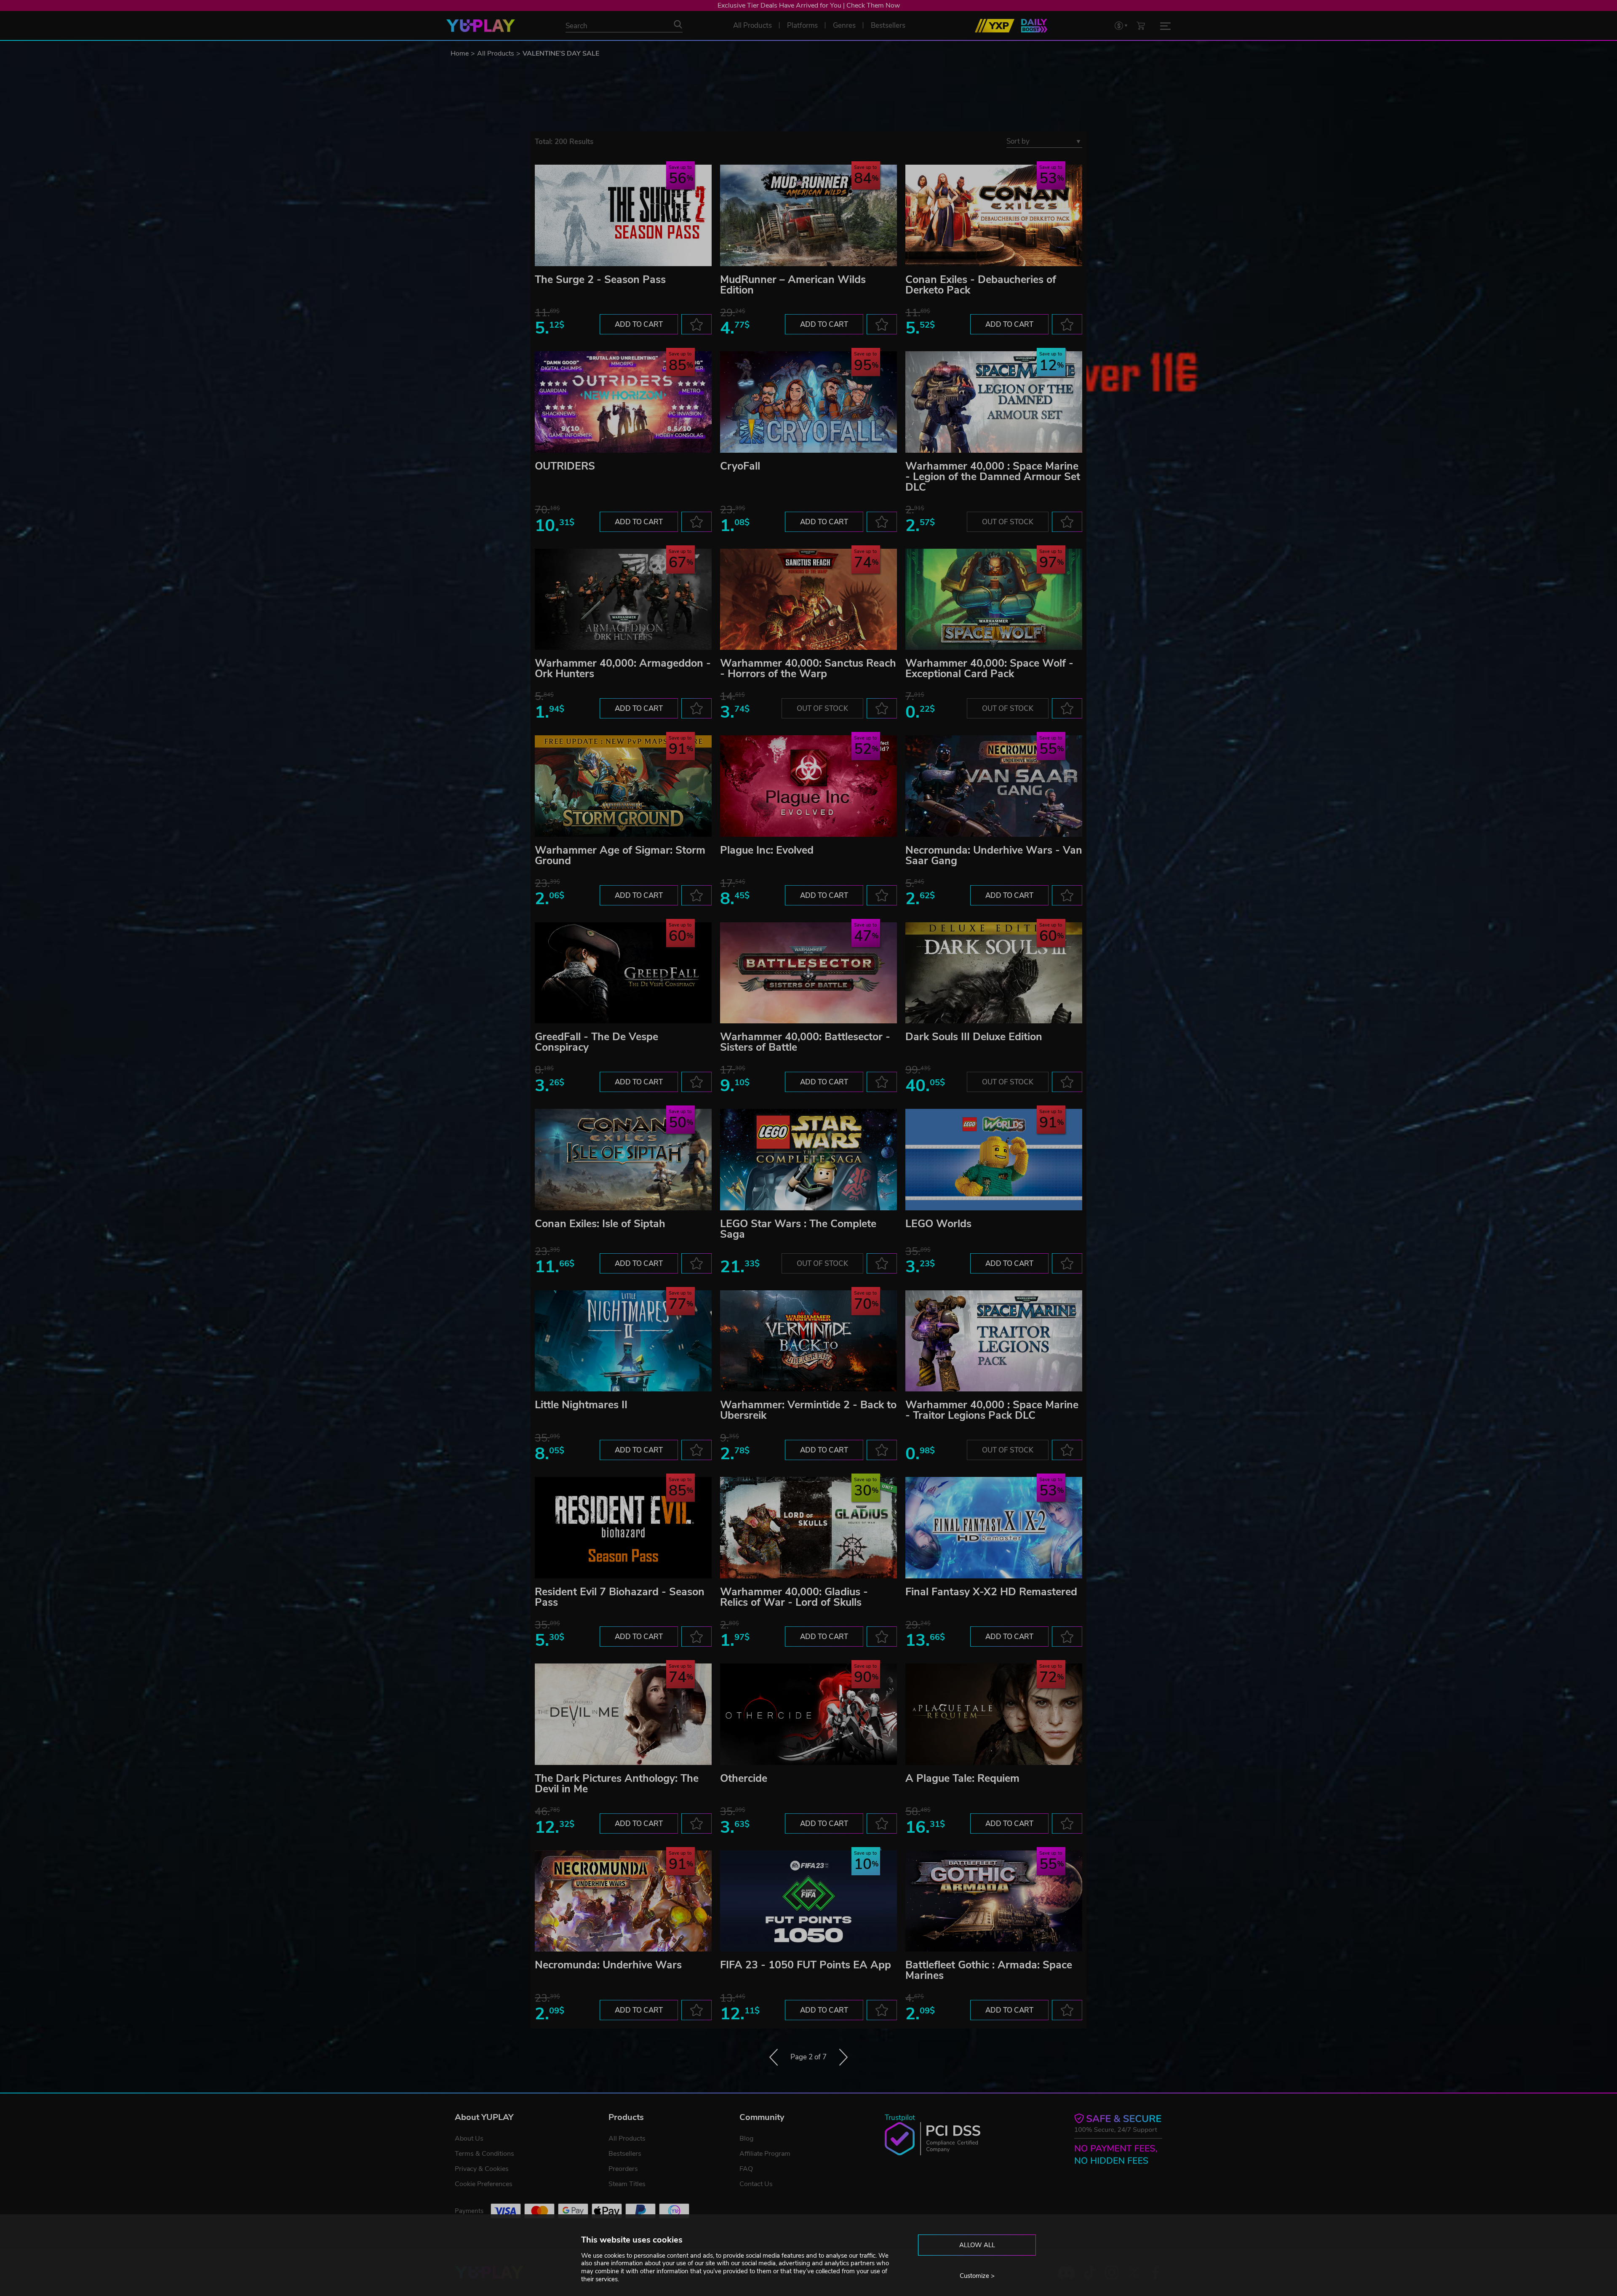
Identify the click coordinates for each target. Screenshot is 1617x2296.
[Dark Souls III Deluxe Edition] (994, 973)
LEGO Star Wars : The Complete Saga (798, 1229)
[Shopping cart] (1141, 25)
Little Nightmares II (581, 1405)
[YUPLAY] (481, 26)
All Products (496, 53)
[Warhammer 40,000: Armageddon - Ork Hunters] (623, 599)
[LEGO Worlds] (994, 1160)
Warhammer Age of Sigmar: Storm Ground (620, 856)
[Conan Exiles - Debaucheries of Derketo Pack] (994, 215)
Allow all (977, 2245)
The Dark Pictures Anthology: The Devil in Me (617, 1784)
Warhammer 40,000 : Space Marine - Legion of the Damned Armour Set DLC (993, 477)
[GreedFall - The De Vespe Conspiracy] (623, 973)
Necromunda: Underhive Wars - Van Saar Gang (994, 856)
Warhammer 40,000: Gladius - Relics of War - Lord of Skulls (794, 1597)
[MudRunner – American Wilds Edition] (808, 215)
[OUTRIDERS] (623, 402)
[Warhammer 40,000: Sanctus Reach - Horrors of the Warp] (808, 599)
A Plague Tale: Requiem (962, 1778)
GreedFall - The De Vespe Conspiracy (596, 1042)
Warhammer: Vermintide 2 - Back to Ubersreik (808, 1410)
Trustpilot (900, 2118)
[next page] (843, 2057)
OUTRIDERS (565, 466)
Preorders (623, 2169)
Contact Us (756, 2184)
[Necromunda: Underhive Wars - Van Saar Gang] (994, 786)
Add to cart (639, 324)
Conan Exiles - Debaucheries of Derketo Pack (981, 285)
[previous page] (774, 2057)
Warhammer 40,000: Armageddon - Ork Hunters (623, 669)
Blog (746, 2138)
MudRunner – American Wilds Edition (793, 285)
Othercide (744, 1778)
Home (460, 53)
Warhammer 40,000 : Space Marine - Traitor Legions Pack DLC (992, 1410)
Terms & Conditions (484, 2154)
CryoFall (740, 466)
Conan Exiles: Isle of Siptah (600, 1224)
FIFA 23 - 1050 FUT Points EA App (806, 1965)
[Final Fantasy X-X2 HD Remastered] (994, 1528)
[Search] (678, 24)
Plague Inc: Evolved (767, 850)
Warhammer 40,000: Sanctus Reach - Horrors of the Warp (808, 669)
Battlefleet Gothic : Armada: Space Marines (989, 1970)
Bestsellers (625, 2154)
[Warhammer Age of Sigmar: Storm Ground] (623, 786)
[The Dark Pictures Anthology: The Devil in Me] (623, 1714)
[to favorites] (696, 324)
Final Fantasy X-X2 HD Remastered (991, 1592)
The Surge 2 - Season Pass (600, 280)
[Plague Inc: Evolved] (808, 786)
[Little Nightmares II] (623, 1341)
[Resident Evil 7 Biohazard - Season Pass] (623, 1528)
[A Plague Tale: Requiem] (994, 1714)
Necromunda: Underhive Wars (608, 1965)
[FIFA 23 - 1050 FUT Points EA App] (808, 1901)
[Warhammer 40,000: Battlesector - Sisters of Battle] (808, 973)
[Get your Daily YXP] (1034, 26)
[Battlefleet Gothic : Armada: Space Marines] (994, 1901)
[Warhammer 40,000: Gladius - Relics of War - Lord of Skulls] (808, 1528)
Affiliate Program (765, 2154)
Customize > (977, 2276)
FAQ (746, 2169)
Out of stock (1008, 522)
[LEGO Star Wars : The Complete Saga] (808, 1160)
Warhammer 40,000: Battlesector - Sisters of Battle (805, 1042)
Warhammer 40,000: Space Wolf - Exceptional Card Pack (989, 669)
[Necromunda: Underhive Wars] (623, 1901)
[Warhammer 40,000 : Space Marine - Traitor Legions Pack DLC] (994, 1341)
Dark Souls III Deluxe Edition (974, 1037)
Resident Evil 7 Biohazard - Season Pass (620, 1597)
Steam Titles (627, 2184)
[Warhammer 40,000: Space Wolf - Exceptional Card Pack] (994, 599)
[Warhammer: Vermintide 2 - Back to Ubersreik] (808, 1341)
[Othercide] (808, 1714)
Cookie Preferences (484, 2184)
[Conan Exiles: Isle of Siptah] (623, 1160)
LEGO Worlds (938, 1224)
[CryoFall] (808, 402)
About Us (469, 2138)
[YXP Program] (995, 26)
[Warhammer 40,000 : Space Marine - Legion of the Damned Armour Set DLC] (994, 402)
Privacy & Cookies (482, 2169)
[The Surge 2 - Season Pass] (623, 215)
